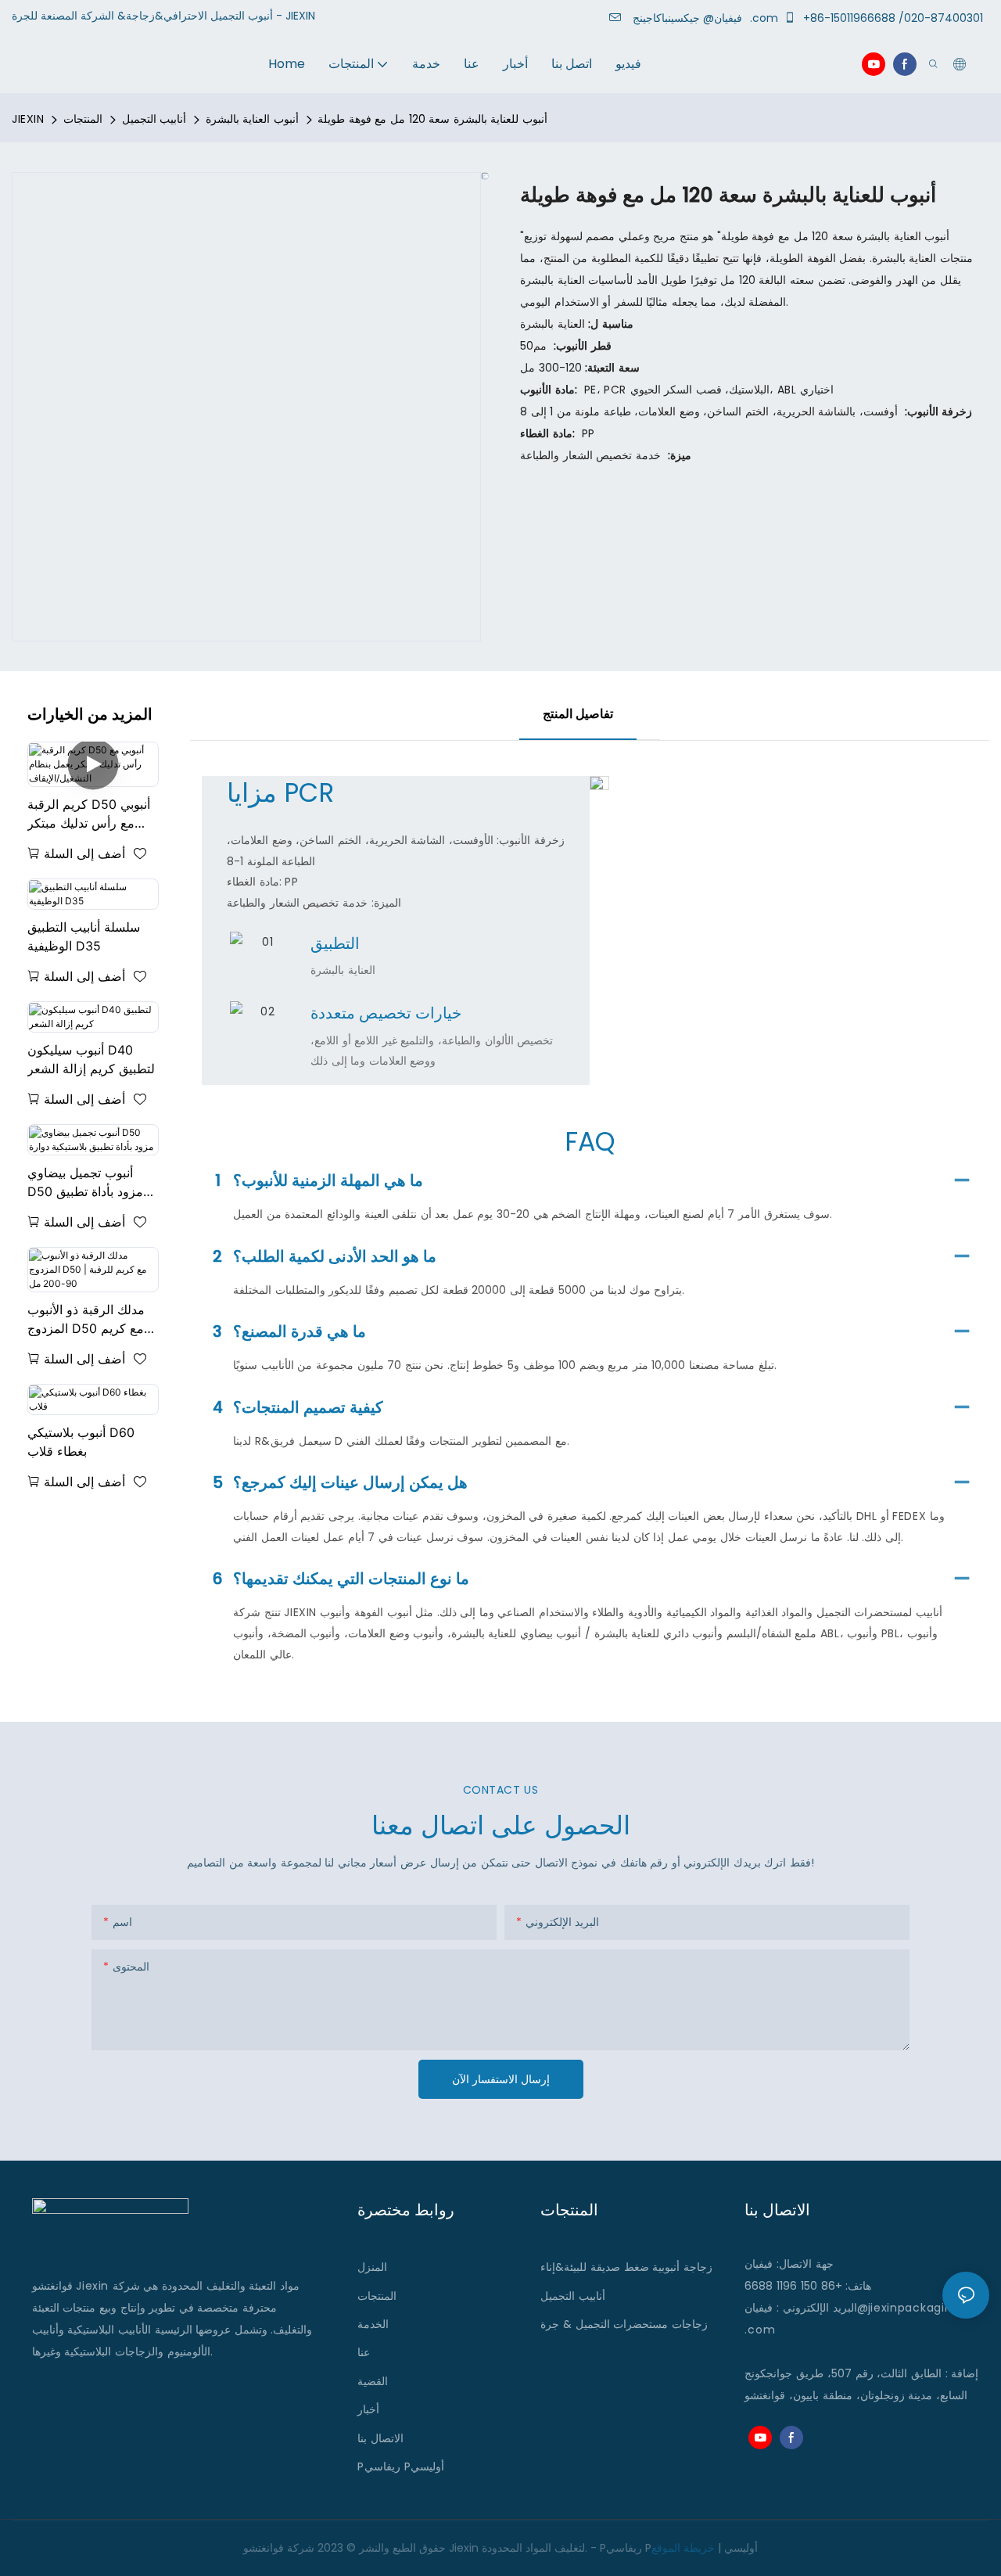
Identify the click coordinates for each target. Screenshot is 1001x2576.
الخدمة (373, 2324)
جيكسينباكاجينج (690, 18)
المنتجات (83, 119)
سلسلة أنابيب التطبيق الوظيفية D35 (84, 936)
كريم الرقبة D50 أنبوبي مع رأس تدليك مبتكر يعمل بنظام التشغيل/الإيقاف (89, 814)
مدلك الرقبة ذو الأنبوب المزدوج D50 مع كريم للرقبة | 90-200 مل (86, 1320)
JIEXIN (28, 119)
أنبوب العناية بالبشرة (252, 119)
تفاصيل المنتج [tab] (578, 714)
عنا (364, 2352)
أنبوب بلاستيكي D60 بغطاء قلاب (81, 1442)
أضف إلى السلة (84, 853)
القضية (373, 2381)
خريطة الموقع (683, 2548)
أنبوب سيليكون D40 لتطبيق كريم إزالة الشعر (91, 1059)
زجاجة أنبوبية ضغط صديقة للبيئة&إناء (626, 2267)
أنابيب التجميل (154, 119)
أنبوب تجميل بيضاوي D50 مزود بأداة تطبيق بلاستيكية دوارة (85, 1183)
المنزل (372, 2267)
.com (760, 2330)
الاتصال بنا (380, 2438)
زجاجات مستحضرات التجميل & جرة (624, 2324)
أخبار (368, 2409)
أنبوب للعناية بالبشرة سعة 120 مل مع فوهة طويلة (432, 119)
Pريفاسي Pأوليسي (401, 2466)
